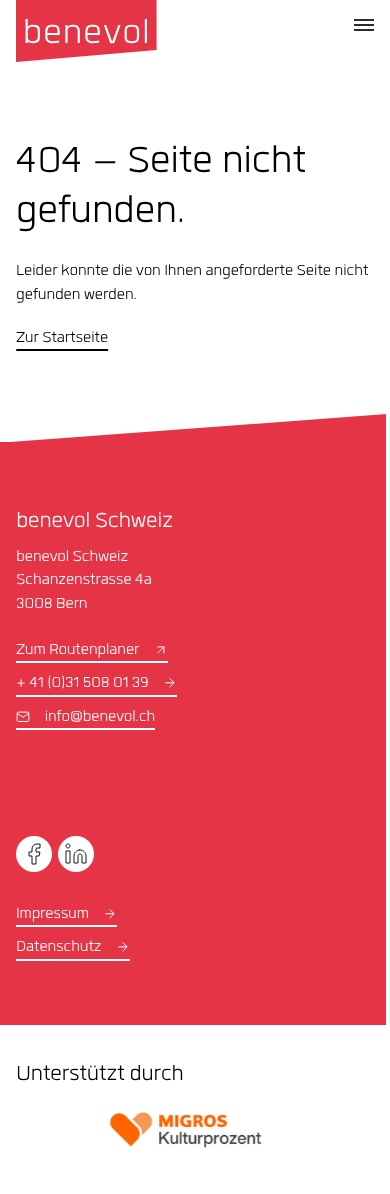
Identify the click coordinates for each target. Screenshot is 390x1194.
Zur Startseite (62, 339)
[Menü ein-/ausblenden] (364, 25)
